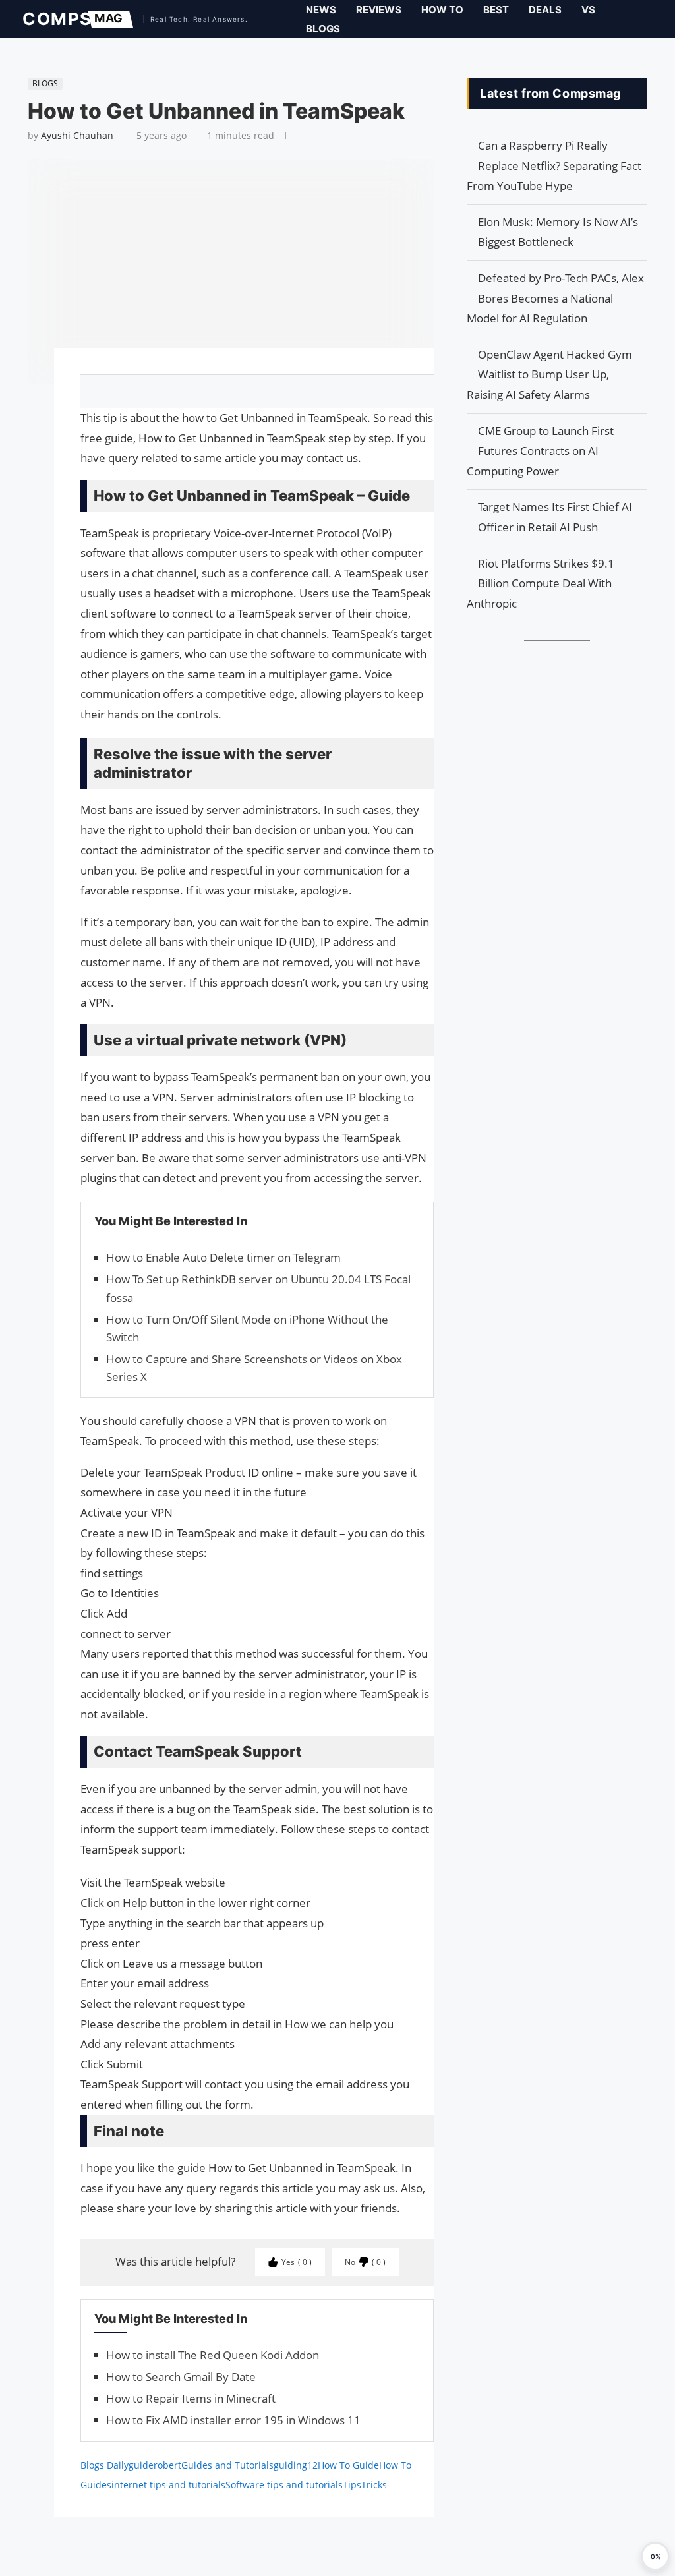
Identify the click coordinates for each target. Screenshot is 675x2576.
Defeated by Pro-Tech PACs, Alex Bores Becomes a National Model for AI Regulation (555, 298)
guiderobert (155, 2465)
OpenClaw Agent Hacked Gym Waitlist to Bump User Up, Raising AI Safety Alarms (549, 374)
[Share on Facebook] (251, 392)
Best (496, 10)
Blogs (323, 29)
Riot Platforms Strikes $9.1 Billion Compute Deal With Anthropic (541, 583)
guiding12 (296, 2465)
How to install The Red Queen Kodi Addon (213, 2355)
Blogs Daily (104, 2465)
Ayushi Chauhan (77, 135)
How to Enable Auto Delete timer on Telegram (223, 1257)
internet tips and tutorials (168, 2485)
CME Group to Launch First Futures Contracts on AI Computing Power (540, 451)
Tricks (374, 2485)
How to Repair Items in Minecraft (191, 2398)
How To (442, 10)
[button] (655, 2556)
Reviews (379, 10)
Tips (352, 2485)
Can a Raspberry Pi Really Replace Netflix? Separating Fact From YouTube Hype (554, 165)
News (321, 10)
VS (588, 10)
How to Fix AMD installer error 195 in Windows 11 (233, 2420)
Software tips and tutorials (284, 2485)
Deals (545, 10)
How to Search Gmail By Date (181, 2377)
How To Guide (348, 2465)
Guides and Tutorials (227, 2465)
